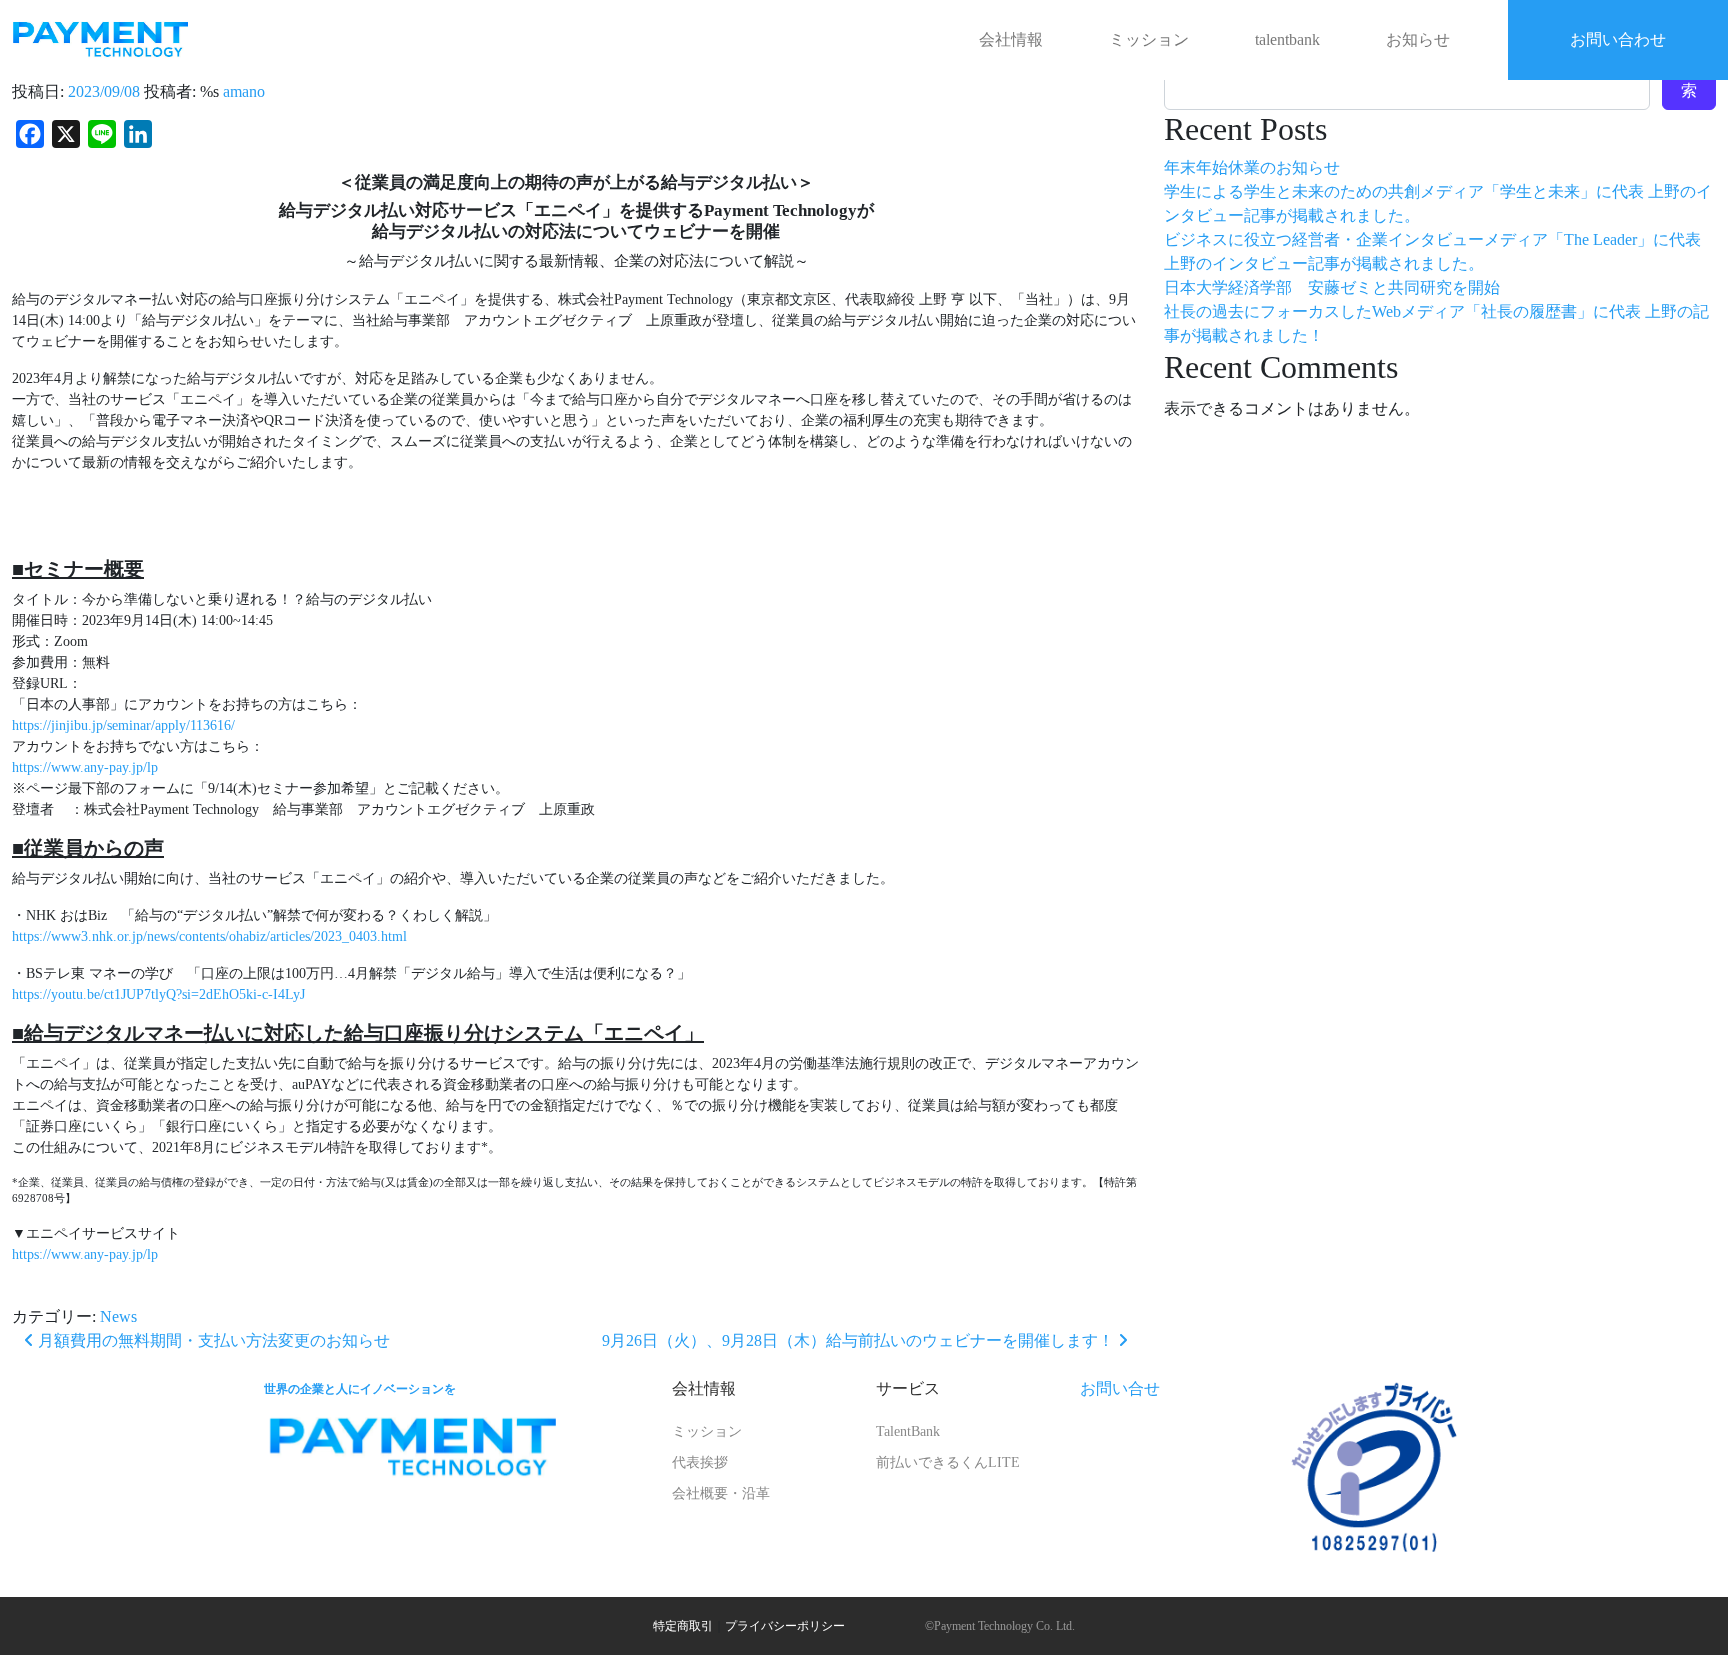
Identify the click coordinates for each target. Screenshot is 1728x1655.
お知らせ (1418, 39)
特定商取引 (683, 1626)
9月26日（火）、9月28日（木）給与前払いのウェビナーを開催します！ (860, 1340)
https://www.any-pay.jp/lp (85, 767)
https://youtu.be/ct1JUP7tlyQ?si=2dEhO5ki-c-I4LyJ (158, 994)
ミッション (1149, 39)
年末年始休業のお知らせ (1252, 167)
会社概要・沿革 (721, 1493)
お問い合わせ (1618, 39)
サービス (908, 1388)
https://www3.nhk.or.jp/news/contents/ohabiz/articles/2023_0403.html (209, 936)
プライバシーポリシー (785, 1626)
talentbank (1287, 39)
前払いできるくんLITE (948, 1462)
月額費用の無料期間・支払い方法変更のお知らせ (212, 1340)
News (118, 1316)
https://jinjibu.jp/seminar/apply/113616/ (123, 725)
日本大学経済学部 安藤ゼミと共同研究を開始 (1332, 287)
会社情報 (1011, 39)
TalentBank (908, 1431)
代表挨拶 (700, 1462)
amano (244, 91)
